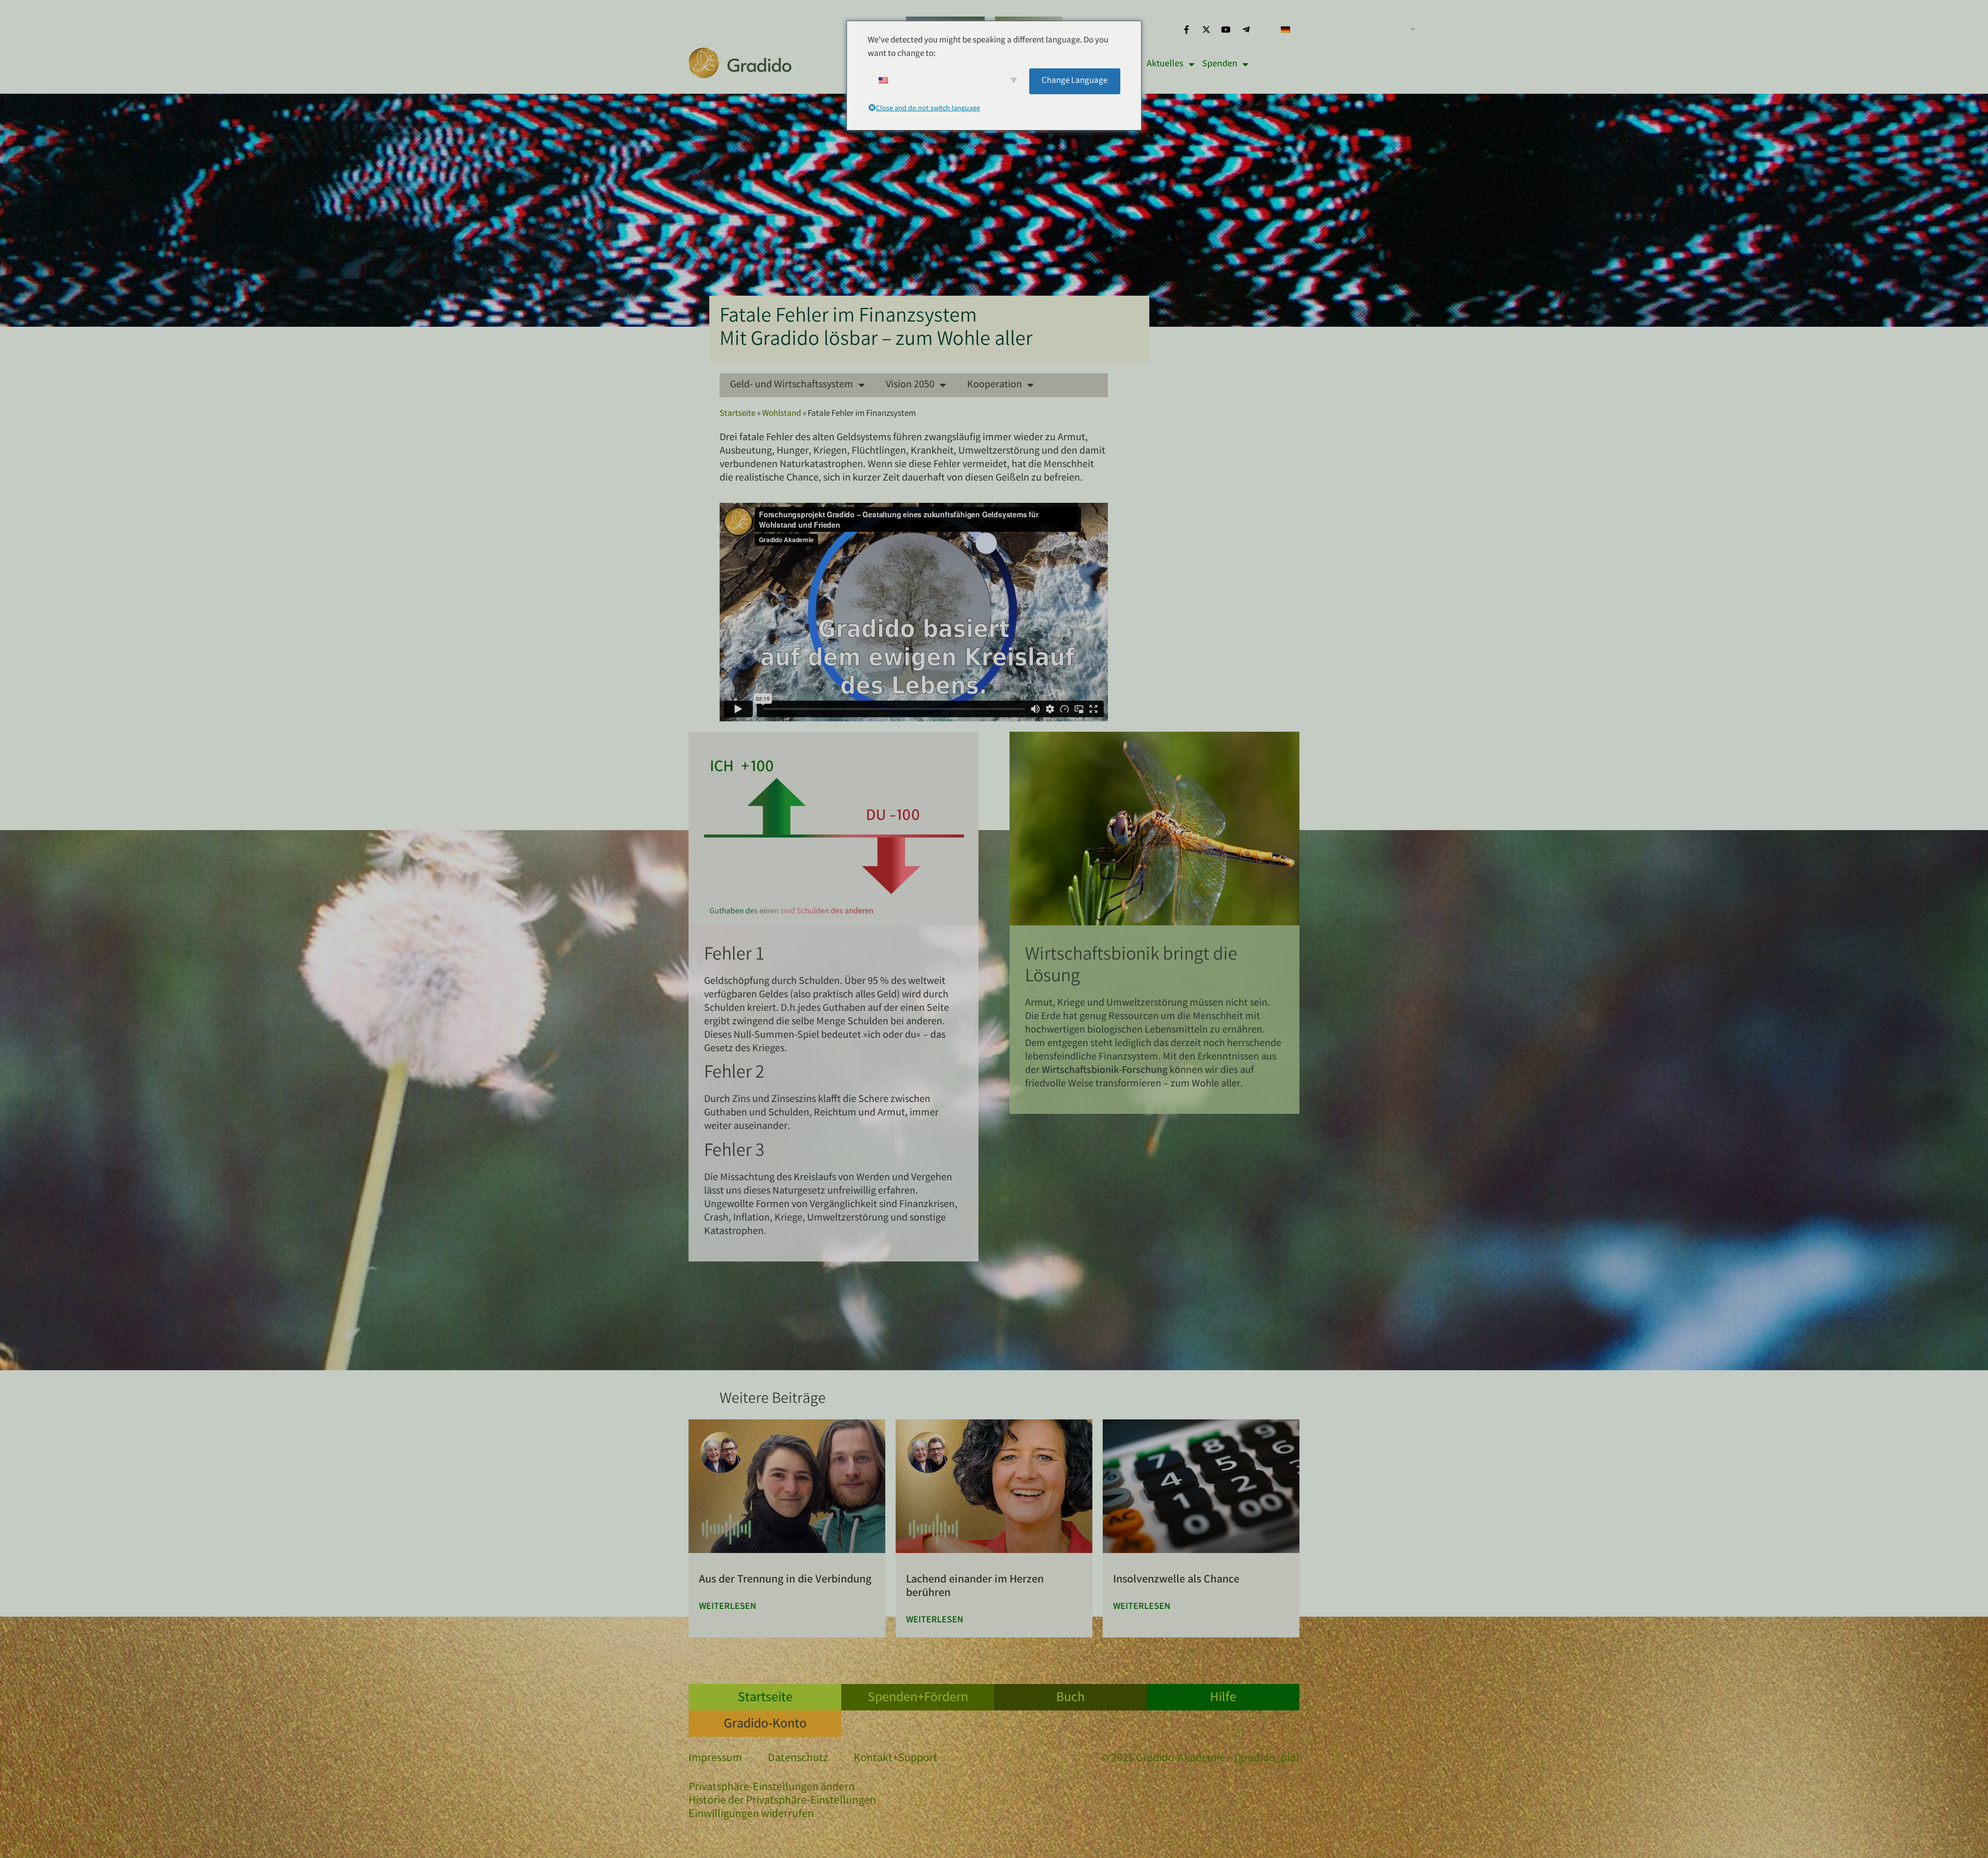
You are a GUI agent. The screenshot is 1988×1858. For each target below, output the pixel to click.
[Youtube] (1226, 30)
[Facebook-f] (1186, 30)
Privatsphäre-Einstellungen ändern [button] (772, 1788)
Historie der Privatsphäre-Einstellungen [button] (782, 1802)
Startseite (737, 414)
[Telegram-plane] (1246, 30)
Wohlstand (781, 414)
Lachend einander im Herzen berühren (975, 1587)
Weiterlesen (728, 1607)
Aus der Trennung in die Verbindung (785, 1580)
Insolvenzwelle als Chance (1176, 1580)
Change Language (1075, 81)
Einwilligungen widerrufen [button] (751, 1815)
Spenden (1220, 64)
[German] (1344, 30)
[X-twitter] (1206, 30)
